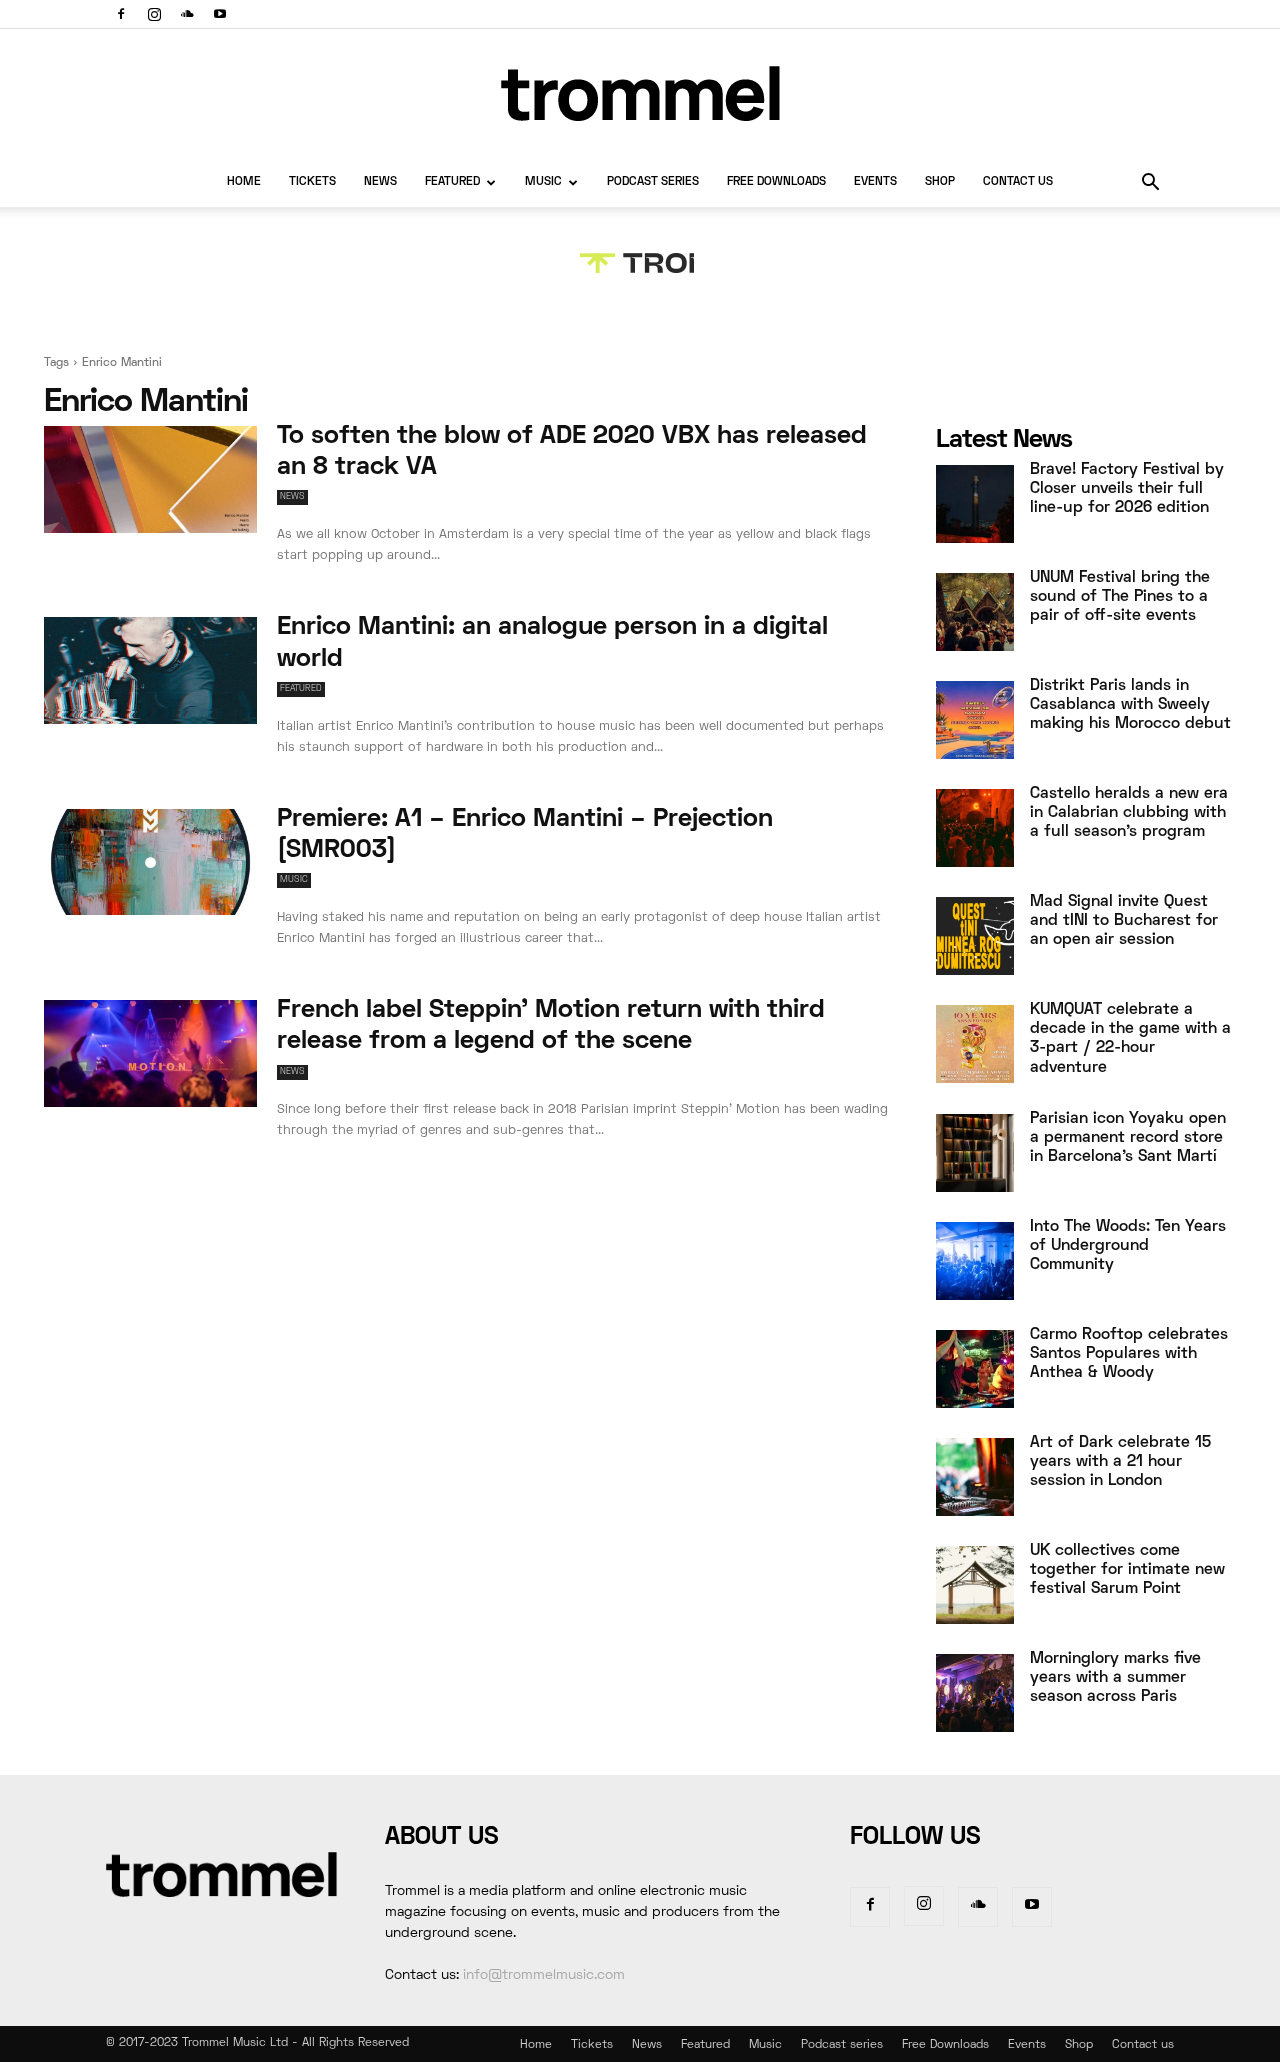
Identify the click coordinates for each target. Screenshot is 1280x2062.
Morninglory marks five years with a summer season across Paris (1115, 1678)
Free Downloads (776, 182)
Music (543, 182)
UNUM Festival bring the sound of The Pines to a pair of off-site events (1120, 597)
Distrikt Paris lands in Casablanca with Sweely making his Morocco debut (1130, 705)
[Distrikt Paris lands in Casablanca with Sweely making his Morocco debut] (975, 720)
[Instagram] (154, 14)
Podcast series (653, 182)
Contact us (1018, 182)
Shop (940, 182)
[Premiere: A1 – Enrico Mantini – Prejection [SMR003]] (150, 862)
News (380, 182)
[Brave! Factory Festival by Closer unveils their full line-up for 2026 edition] (975, 504)
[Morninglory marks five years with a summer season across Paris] (975, 1693)
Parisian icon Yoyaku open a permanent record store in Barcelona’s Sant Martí (1128, 1138)
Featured (452, 182)
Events (875, 182)
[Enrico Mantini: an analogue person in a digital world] (150, 670)
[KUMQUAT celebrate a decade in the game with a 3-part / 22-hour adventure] (975, 1044)
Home (244, 182)
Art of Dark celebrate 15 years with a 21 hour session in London (1120, 1462)
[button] (1150, 184)
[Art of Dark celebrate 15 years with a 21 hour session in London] (975, 1477)
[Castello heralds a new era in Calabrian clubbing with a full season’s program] (975, 828)
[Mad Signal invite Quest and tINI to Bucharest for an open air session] (975, 936)
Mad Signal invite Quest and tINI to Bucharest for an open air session (1124, 921)
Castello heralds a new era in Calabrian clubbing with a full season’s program (1129, 813)
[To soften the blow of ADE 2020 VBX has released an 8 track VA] (150, 479)
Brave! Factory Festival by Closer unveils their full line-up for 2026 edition (1127, 489)
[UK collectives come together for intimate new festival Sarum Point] (975, 1585)
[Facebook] (121, 14)
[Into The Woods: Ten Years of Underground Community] (975, 1261)
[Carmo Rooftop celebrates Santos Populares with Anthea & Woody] (975, 1369)
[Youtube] (220, 14)
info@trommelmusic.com (544, 1975)
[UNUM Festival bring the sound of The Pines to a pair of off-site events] (975, 612)
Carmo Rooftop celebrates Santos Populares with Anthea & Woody (1129, 1354)
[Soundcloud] (187, 14)
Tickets (312, 182)
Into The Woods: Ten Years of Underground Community (1128, 1246)
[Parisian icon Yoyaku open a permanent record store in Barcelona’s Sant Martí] (975, 1153)
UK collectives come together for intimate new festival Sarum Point (1127, 1570)
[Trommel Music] (640, 93)
